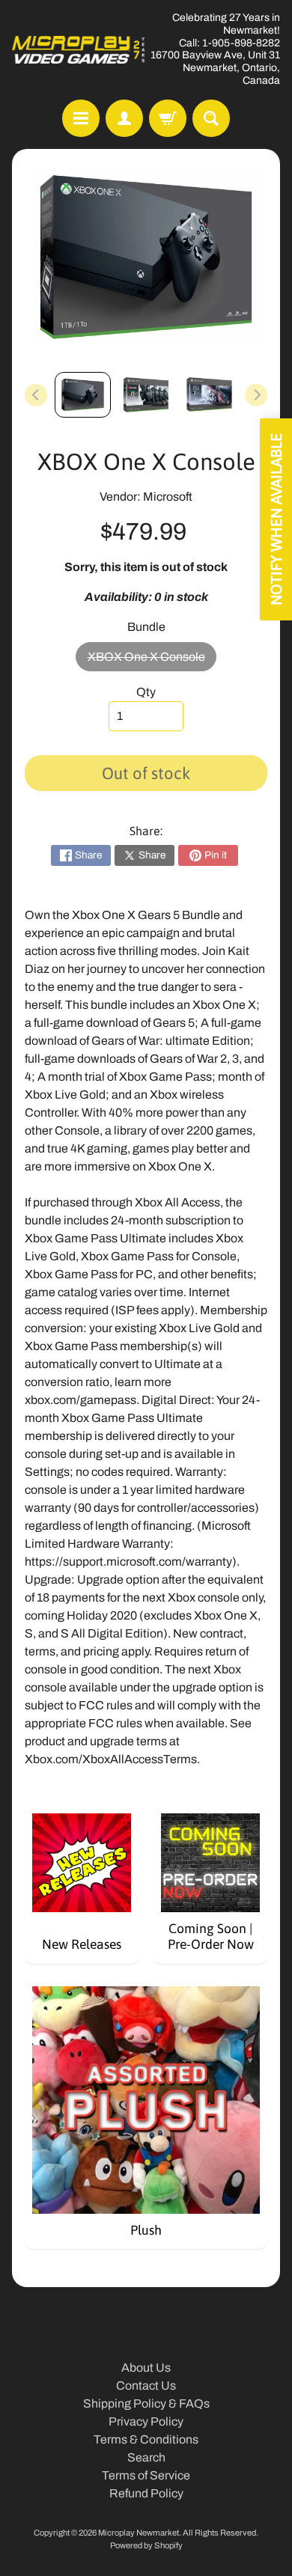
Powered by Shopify (146, 2545)
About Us (146, 2368)
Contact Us (146, 2386)
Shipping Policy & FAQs (146, 2403)
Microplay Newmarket (139, 2533)
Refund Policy (146, 2493)
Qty (146, 692)
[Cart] (168, 118)
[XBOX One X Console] (83, 395)
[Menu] (81, 118)
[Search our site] (211, 118)
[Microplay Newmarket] (79, 50)
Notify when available (276, 519)
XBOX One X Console (152, 661)
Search (146, 2457)
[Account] (124, 118)
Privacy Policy (146, 2421)
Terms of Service (146, 2475)
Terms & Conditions (146, 2439)
